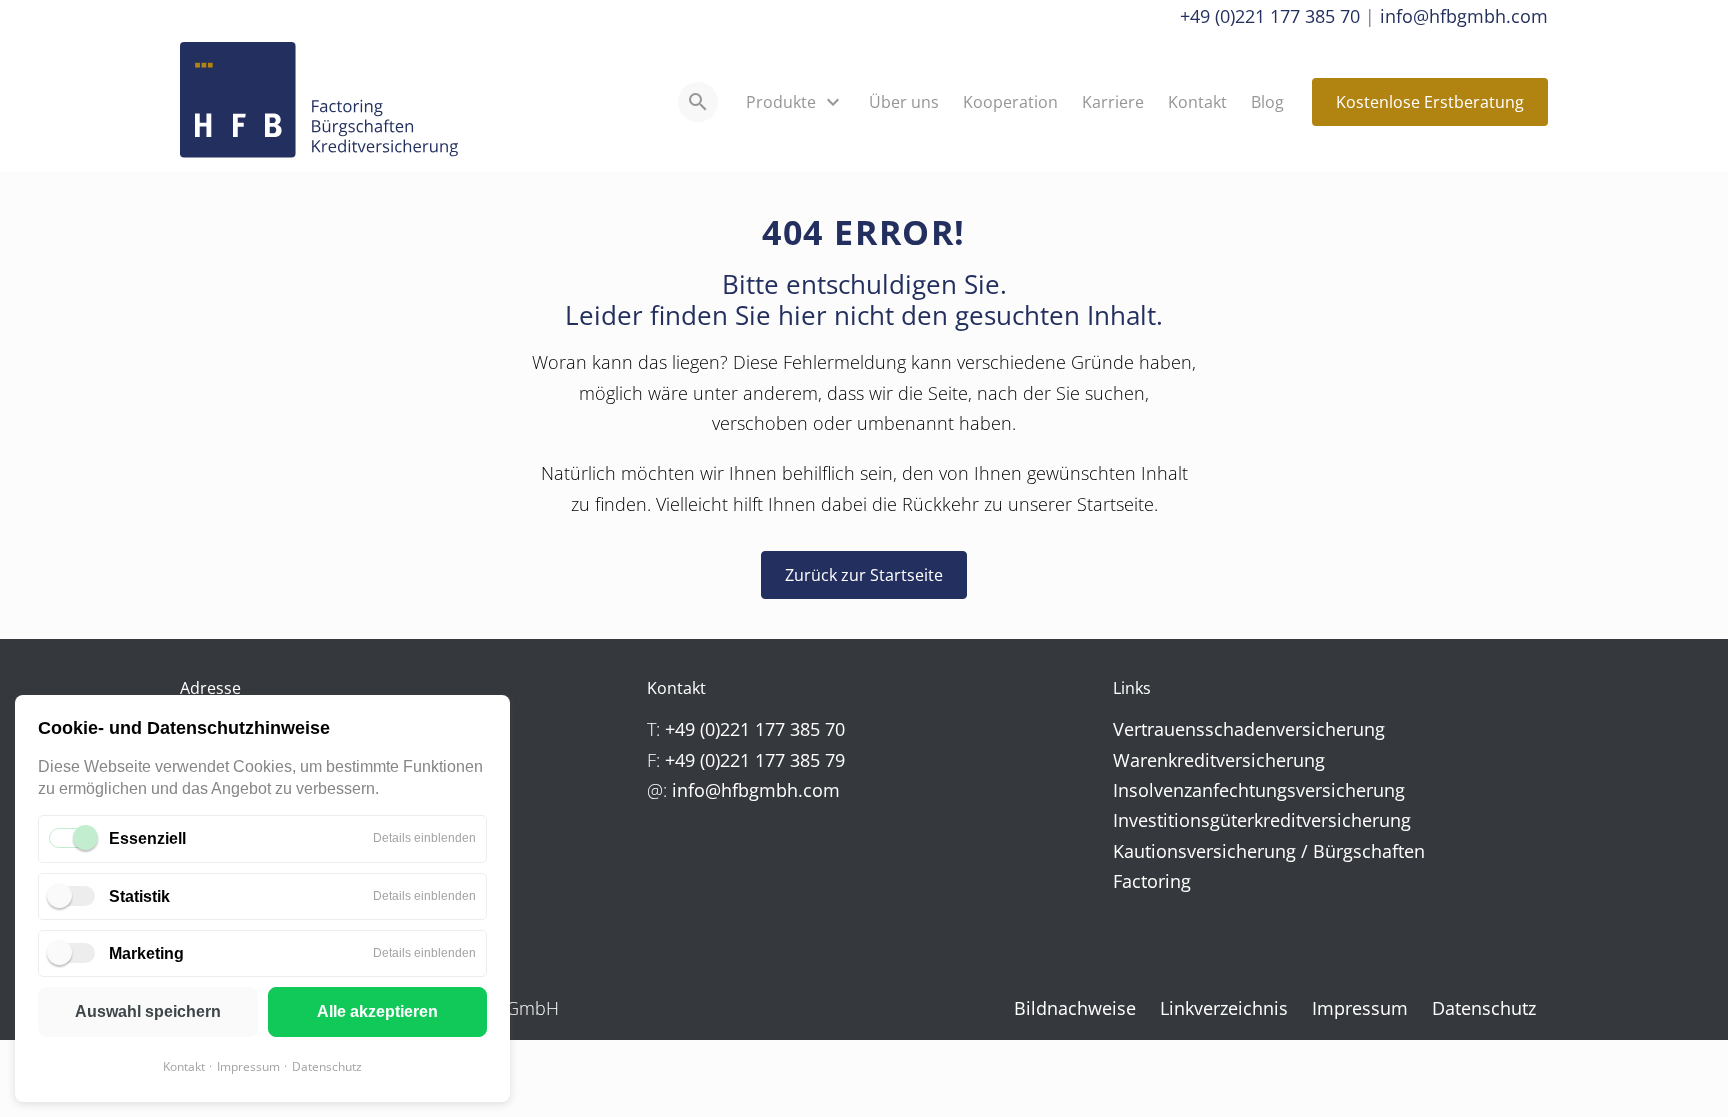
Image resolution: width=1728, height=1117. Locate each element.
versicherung (1330, 729)
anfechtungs (1244, 790)
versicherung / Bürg (1270, 851)
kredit (1192, 760)
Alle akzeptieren (377, 1011)
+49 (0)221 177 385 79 (755, 760)
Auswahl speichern (148, 1011)
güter (1232, 820)
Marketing (146, 953)
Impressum (248, 1066)
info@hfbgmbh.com (1464, 16)
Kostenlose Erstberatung (1430, 102)
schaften (1389, 851)
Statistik (139, 896)
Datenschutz (327, 1066)
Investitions (1161, 820)
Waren (1140, 760)
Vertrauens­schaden (1194, 729)
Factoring (1152, 881)
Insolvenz (1152, 790)
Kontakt (184, 1066)
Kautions (1150, 851)
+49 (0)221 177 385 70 (1270, 16)
